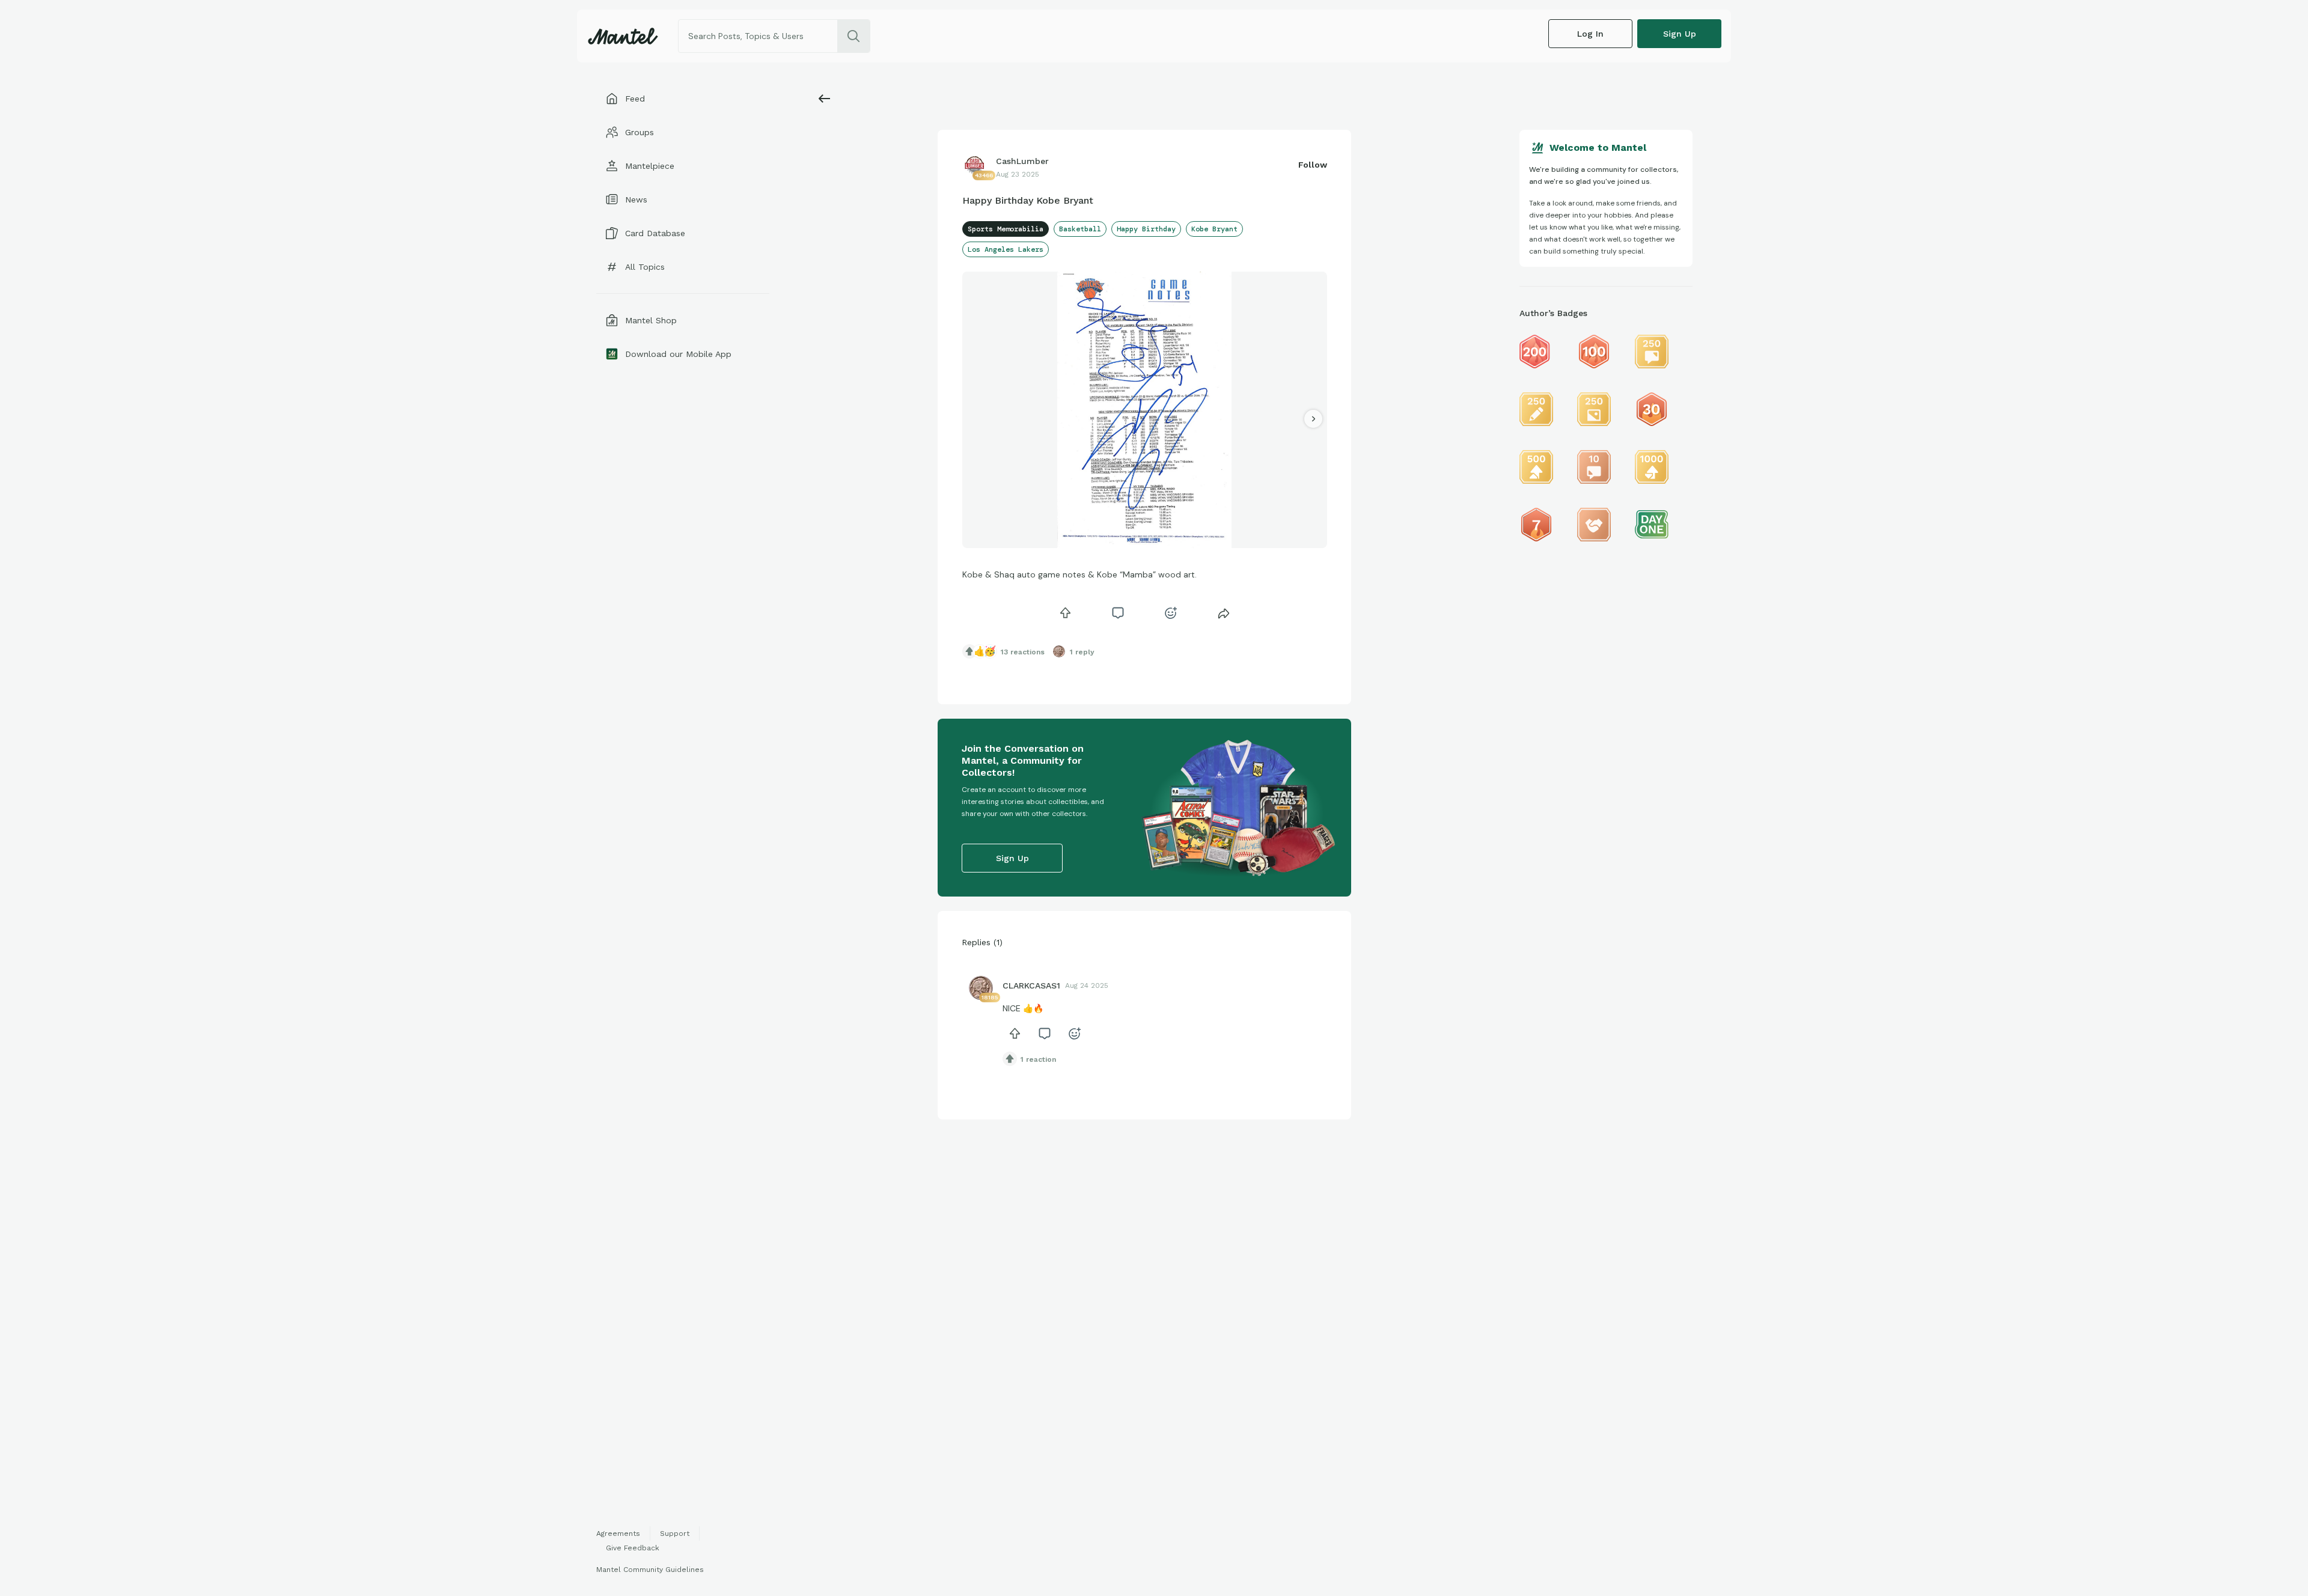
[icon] (1065, 613)
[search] (853, 36)
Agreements (618, 1534)
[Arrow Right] (1313, 419)
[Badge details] (1536, 352)
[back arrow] (825, 99)
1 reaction (1038, 1059)
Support (675, 1534)
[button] (1137, 540)
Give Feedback (633, 1548)
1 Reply (1082, 652)
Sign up (1680, 34)
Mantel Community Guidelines (650, 1570)
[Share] (1224, 613)
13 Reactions (1023, 652)
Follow (1313, 165)
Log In (1590, 34)
